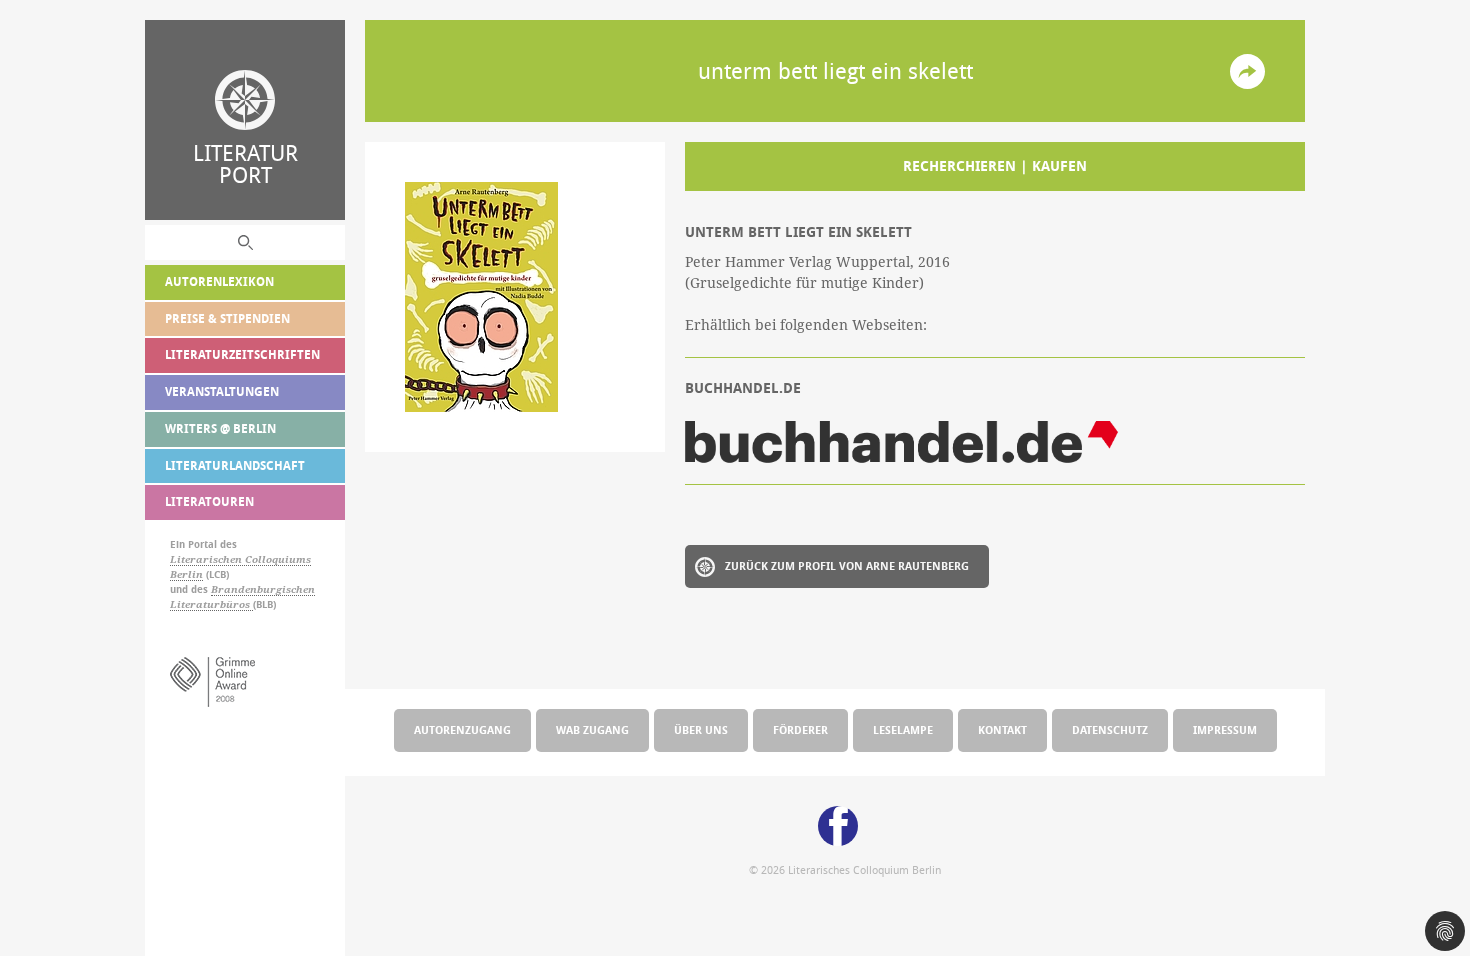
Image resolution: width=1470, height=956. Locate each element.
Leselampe (903, 729)
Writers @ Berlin (220, 428)
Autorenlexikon (219, 281)
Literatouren (209, 501)
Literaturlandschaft (235, 465)
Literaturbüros (211, 604)
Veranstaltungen (222, 391)
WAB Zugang (592, 729)
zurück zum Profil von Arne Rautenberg (847, 565)
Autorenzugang (462, 729)
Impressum (1225, 729)
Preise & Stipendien (227, 318)
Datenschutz (1110, 729)
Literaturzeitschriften (242, 354)
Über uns (701, 729)
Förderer (800, 729)
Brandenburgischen (263, 589)
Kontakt (1002, 729)
